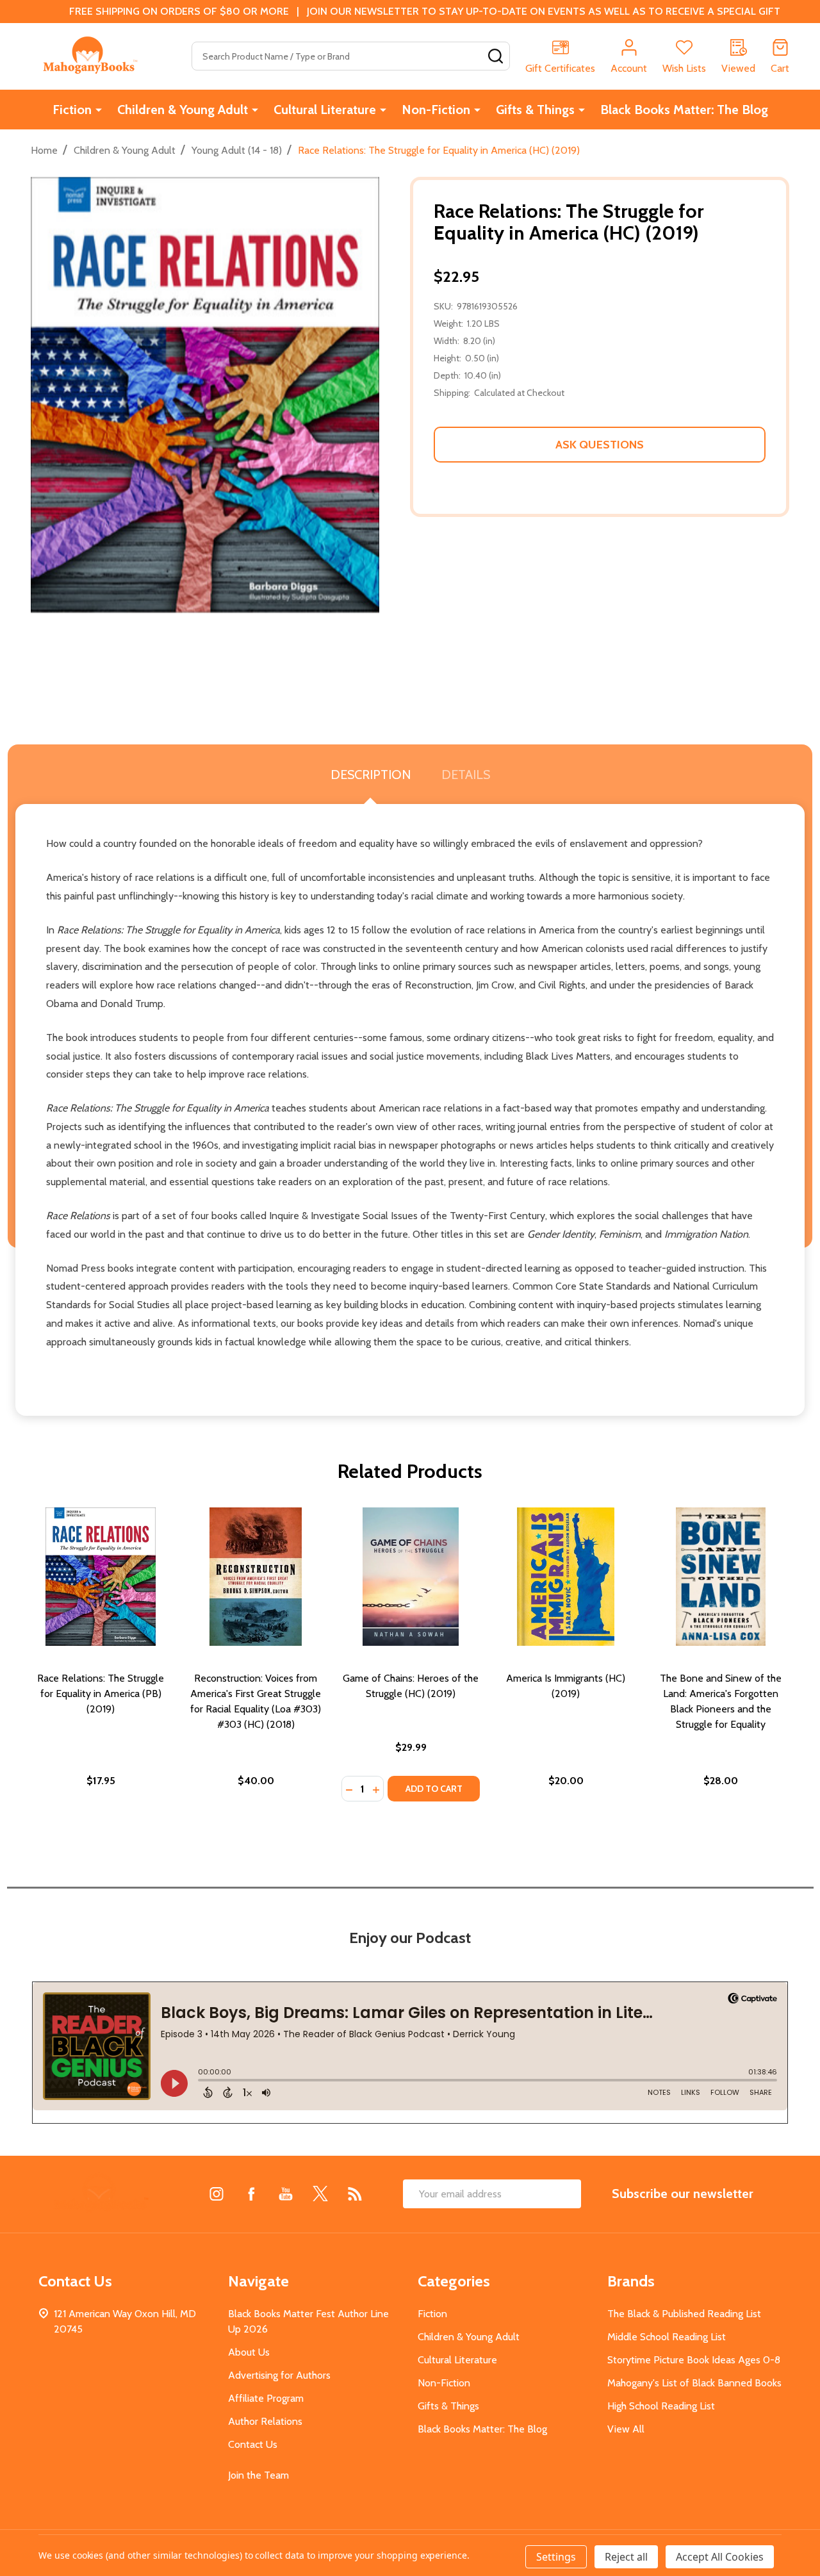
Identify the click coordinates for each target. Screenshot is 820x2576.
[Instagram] (217, 2194)
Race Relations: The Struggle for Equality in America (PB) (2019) (101, 1694)
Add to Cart (434, 1789)
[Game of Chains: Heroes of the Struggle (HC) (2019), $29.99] (411, 1577)
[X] (320, 2194)
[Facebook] (251, 2194)
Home (44, 150)
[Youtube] (286, 2194)
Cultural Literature (325, 110)
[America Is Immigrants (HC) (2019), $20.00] (566, 1577)
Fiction (72, 110)
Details (466, 775)
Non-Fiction (436, 110)
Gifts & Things (535, 110)
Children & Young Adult (183, 110)
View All (626, 2429)
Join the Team (258, 2475)
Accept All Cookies (720, 2557)
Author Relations (265, 2421)
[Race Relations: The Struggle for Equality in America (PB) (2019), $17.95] (101, 1577)
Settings (556, 2557)
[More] (99, 110)
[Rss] (355, 2194)
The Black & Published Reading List (684, 2314)
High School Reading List (661, 2406)
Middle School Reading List (667, 2337)
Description (371, 775)
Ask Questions (600, 445)
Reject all (626, 2557)
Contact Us (253, 2444)
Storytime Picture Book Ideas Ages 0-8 (694, 2360)
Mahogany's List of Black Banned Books (694, 2383)
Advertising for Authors (279, 2375)
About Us (249, 2352)
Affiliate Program (266, 2398)
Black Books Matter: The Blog (684, 110)
